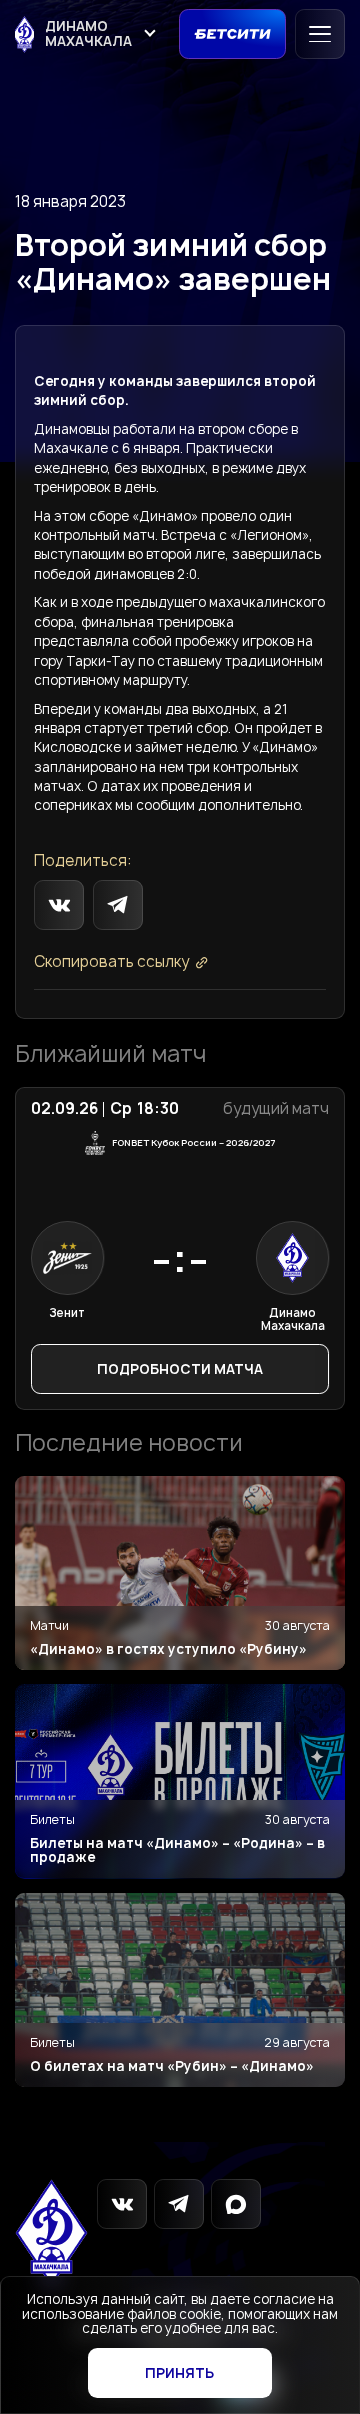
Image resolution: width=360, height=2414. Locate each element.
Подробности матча (180, 1369)
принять (179, 2373)
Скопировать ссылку (111, 962)
